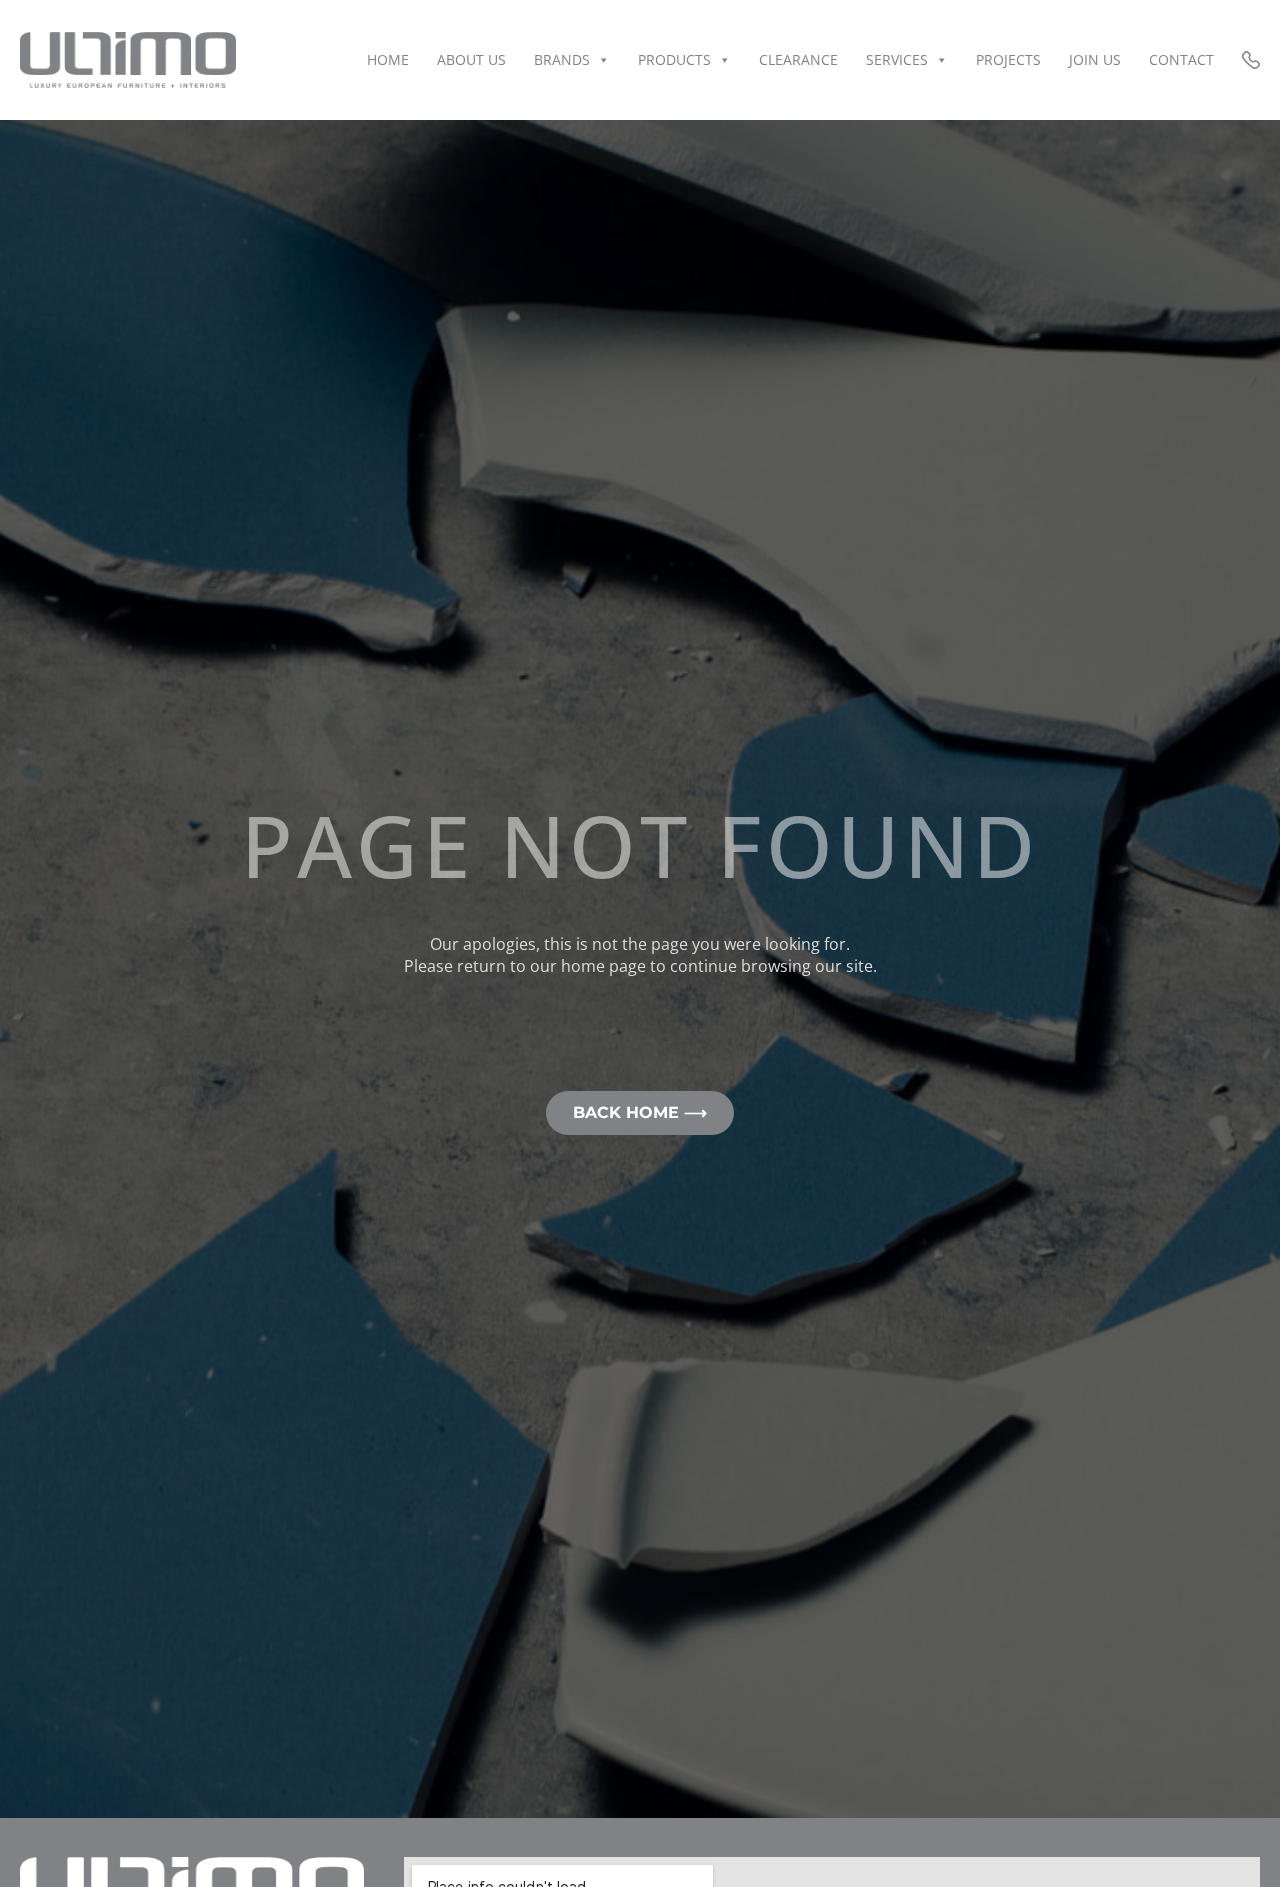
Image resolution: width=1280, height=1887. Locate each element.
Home (388, 59)
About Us (471, 59)
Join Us (1095, 59)
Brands (562, 59)
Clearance (798, 59)
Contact (1181, 59)
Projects (1008, 59)
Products (674, 59)
